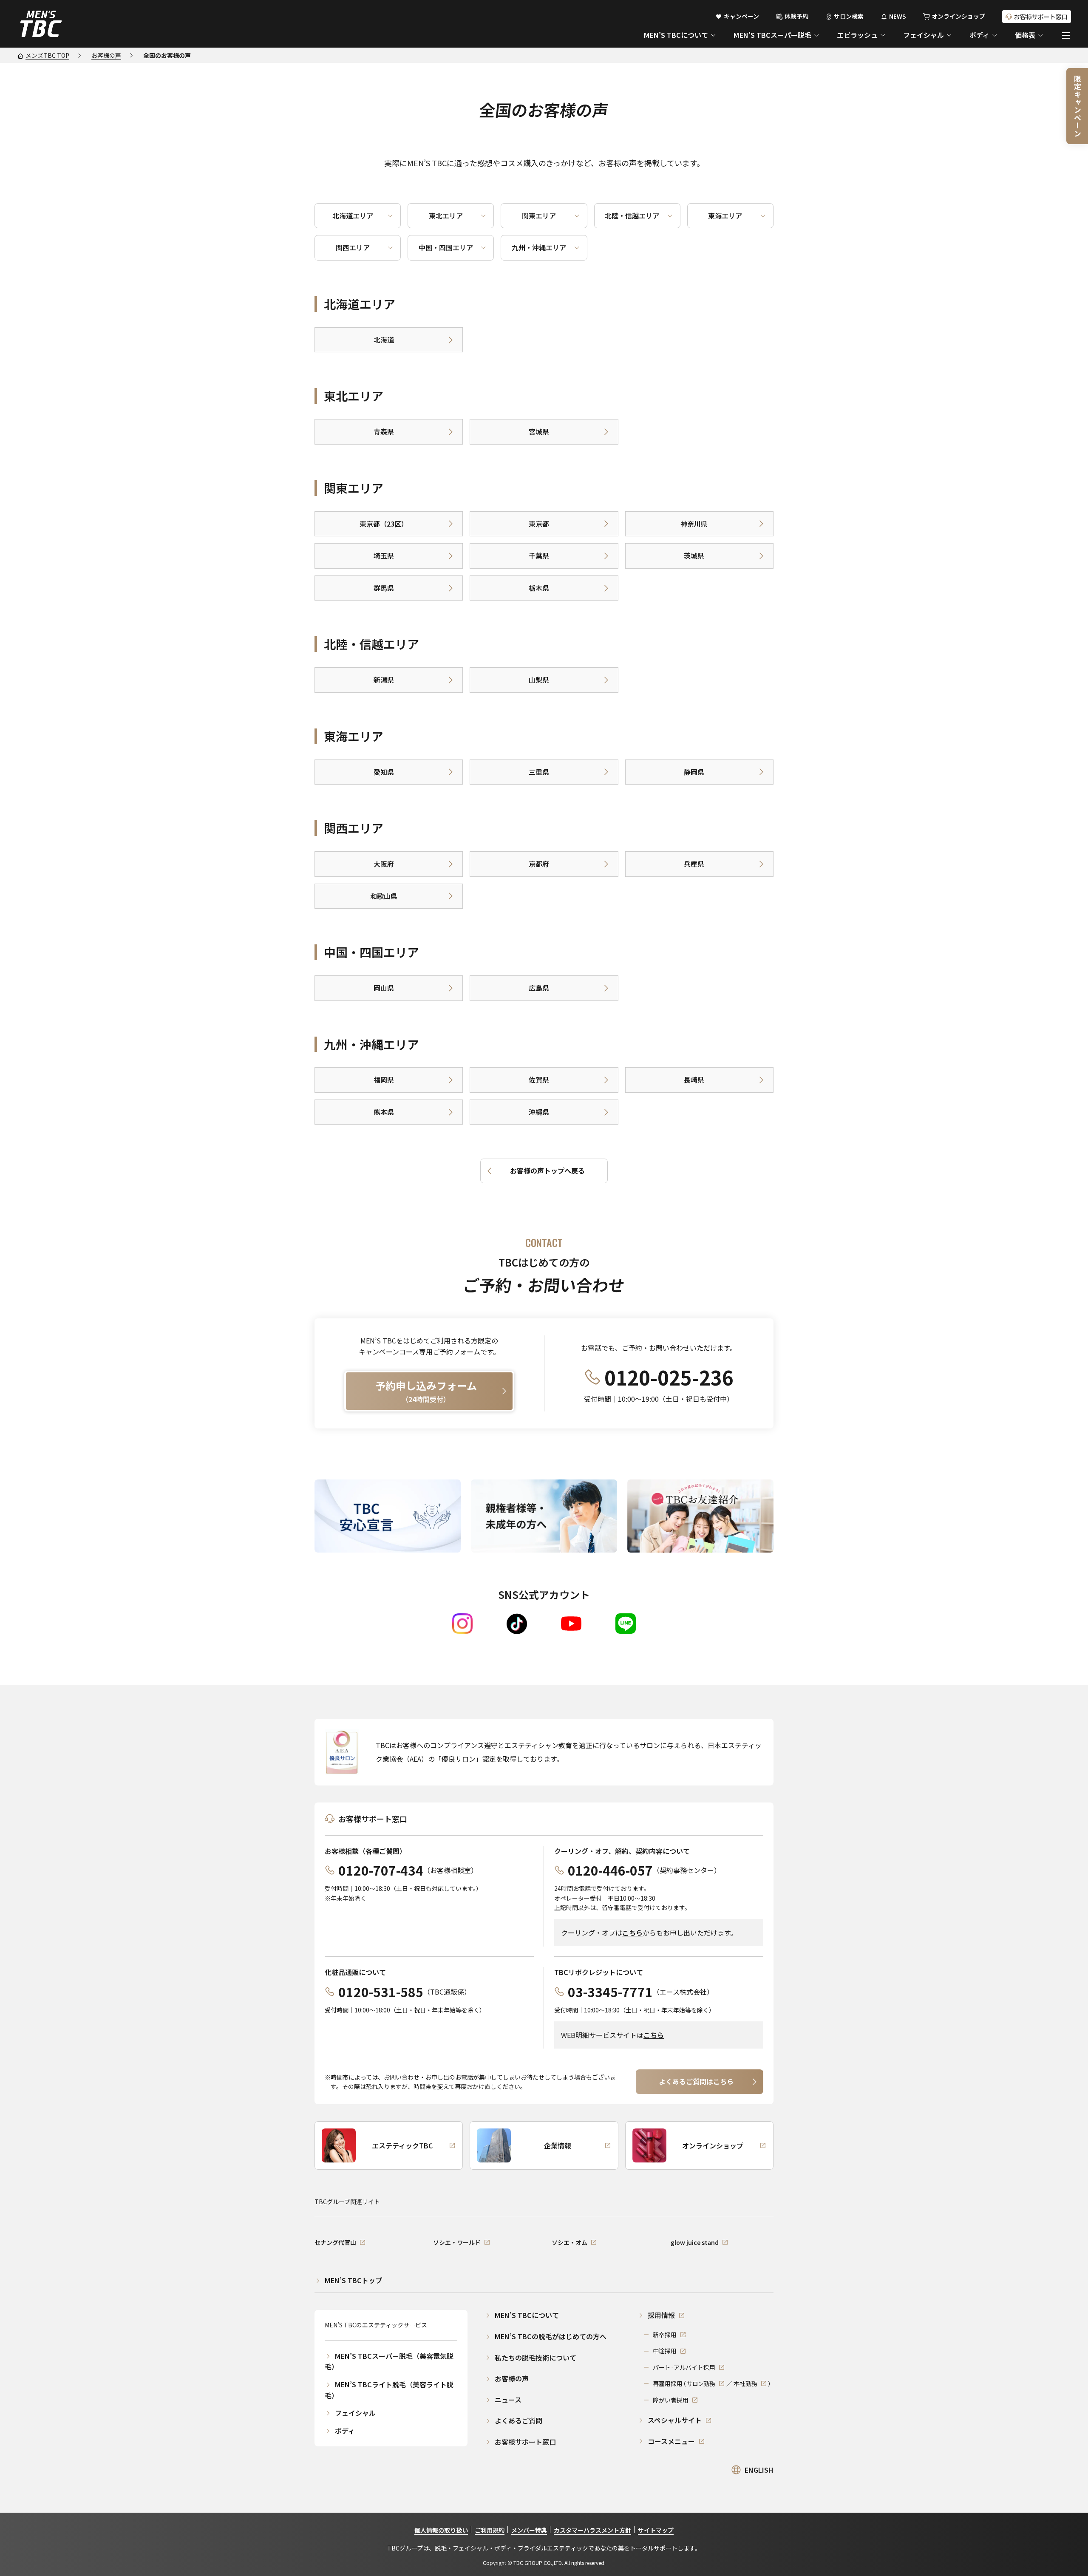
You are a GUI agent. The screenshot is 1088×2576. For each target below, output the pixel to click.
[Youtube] (571, 1624)
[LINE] (626, 1624)
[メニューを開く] (1066, 35)
